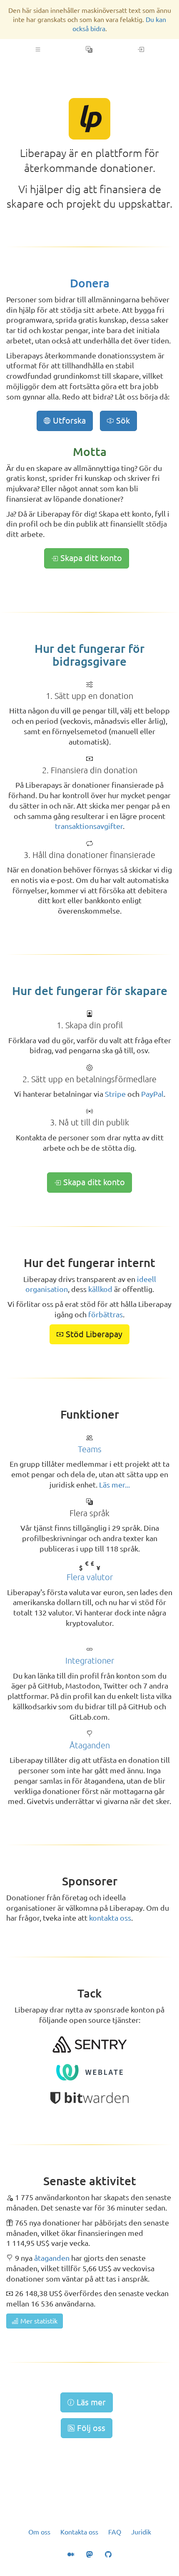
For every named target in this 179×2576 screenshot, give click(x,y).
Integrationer (90, 1661)
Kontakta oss (79, 2532)
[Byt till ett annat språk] (89, 49)
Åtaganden (90, 1745)
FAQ (115, 2532)
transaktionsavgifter (89, 826)
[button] (38, 49)
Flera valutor (90, 1577)
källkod (100, 1289)
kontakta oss (110, 1918)
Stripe (115, 1094)
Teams (90, 1449)
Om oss (39, 2532)
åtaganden (52, 2258)
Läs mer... (114, 1485)
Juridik (141, 2532)
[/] (141, 49)
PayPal (152, 1094)
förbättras (106, 1314)
